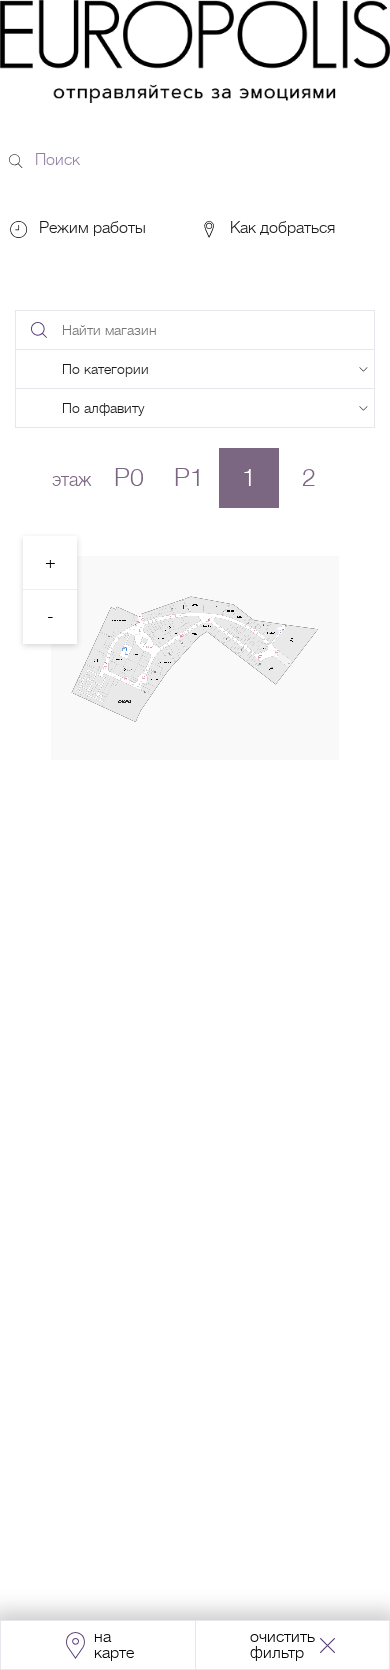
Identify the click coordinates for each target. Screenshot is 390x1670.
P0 (129, 477)
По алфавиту (103, 408)
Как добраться (280, 228)
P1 (189, 477)
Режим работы (92, 228)
